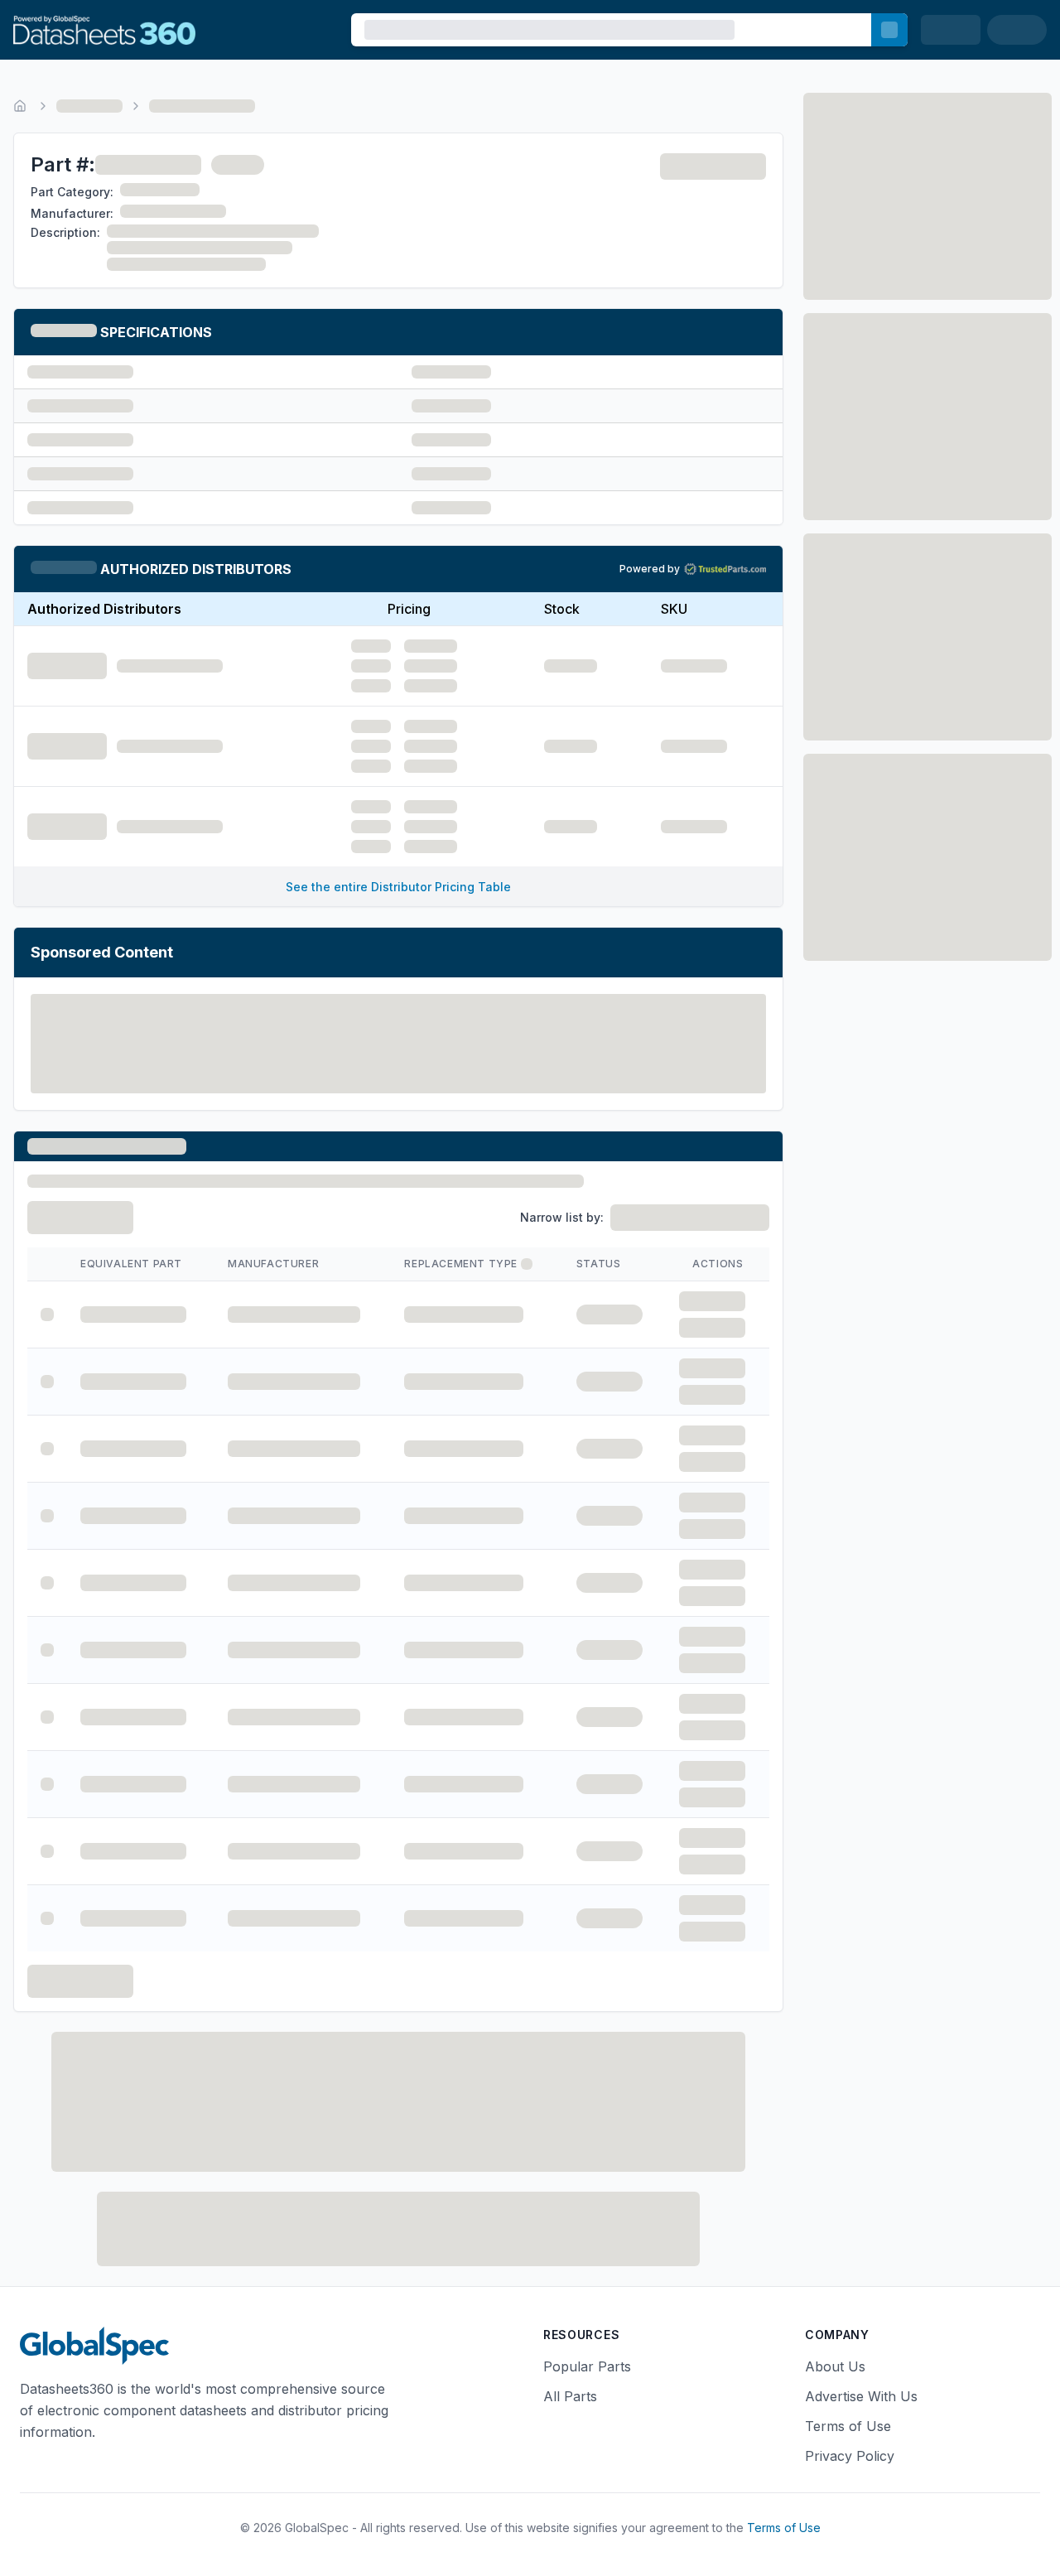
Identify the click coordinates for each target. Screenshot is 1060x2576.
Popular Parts (587, 2366)
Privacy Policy (850, 2456)
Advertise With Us (861, 2396)
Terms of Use (848, 2426)
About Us (835, 2366)
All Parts (570, 2396)
